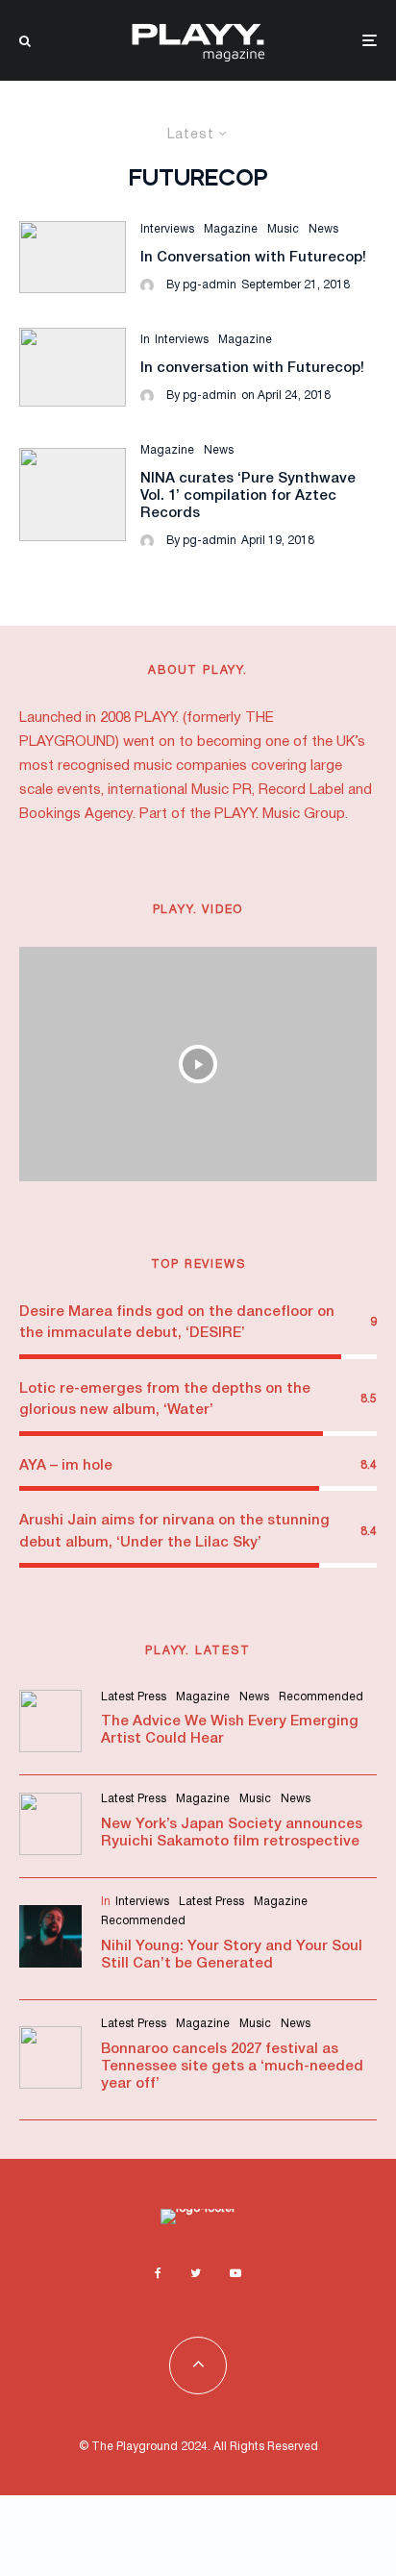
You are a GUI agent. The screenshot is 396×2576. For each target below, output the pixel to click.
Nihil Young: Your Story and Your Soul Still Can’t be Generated (232, 1955)
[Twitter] (196, 2273)
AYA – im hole (66, 1466)
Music (283, 229)
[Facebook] (158, 2273)
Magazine (231, 229)
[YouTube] (235, 2273)
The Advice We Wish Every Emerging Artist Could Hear (230, 1730)
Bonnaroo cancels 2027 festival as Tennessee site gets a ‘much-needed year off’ (232, 2067)
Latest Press (134, 1697)
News (323, 229)
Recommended (321, 1697)
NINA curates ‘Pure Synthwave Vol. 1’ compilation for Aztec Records (248, 496)
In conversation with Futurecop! (252, 368)
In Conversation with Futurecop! (253, 258)
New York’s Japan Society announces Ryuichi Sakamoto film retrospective (232, 1833)
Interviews (167, 229)
